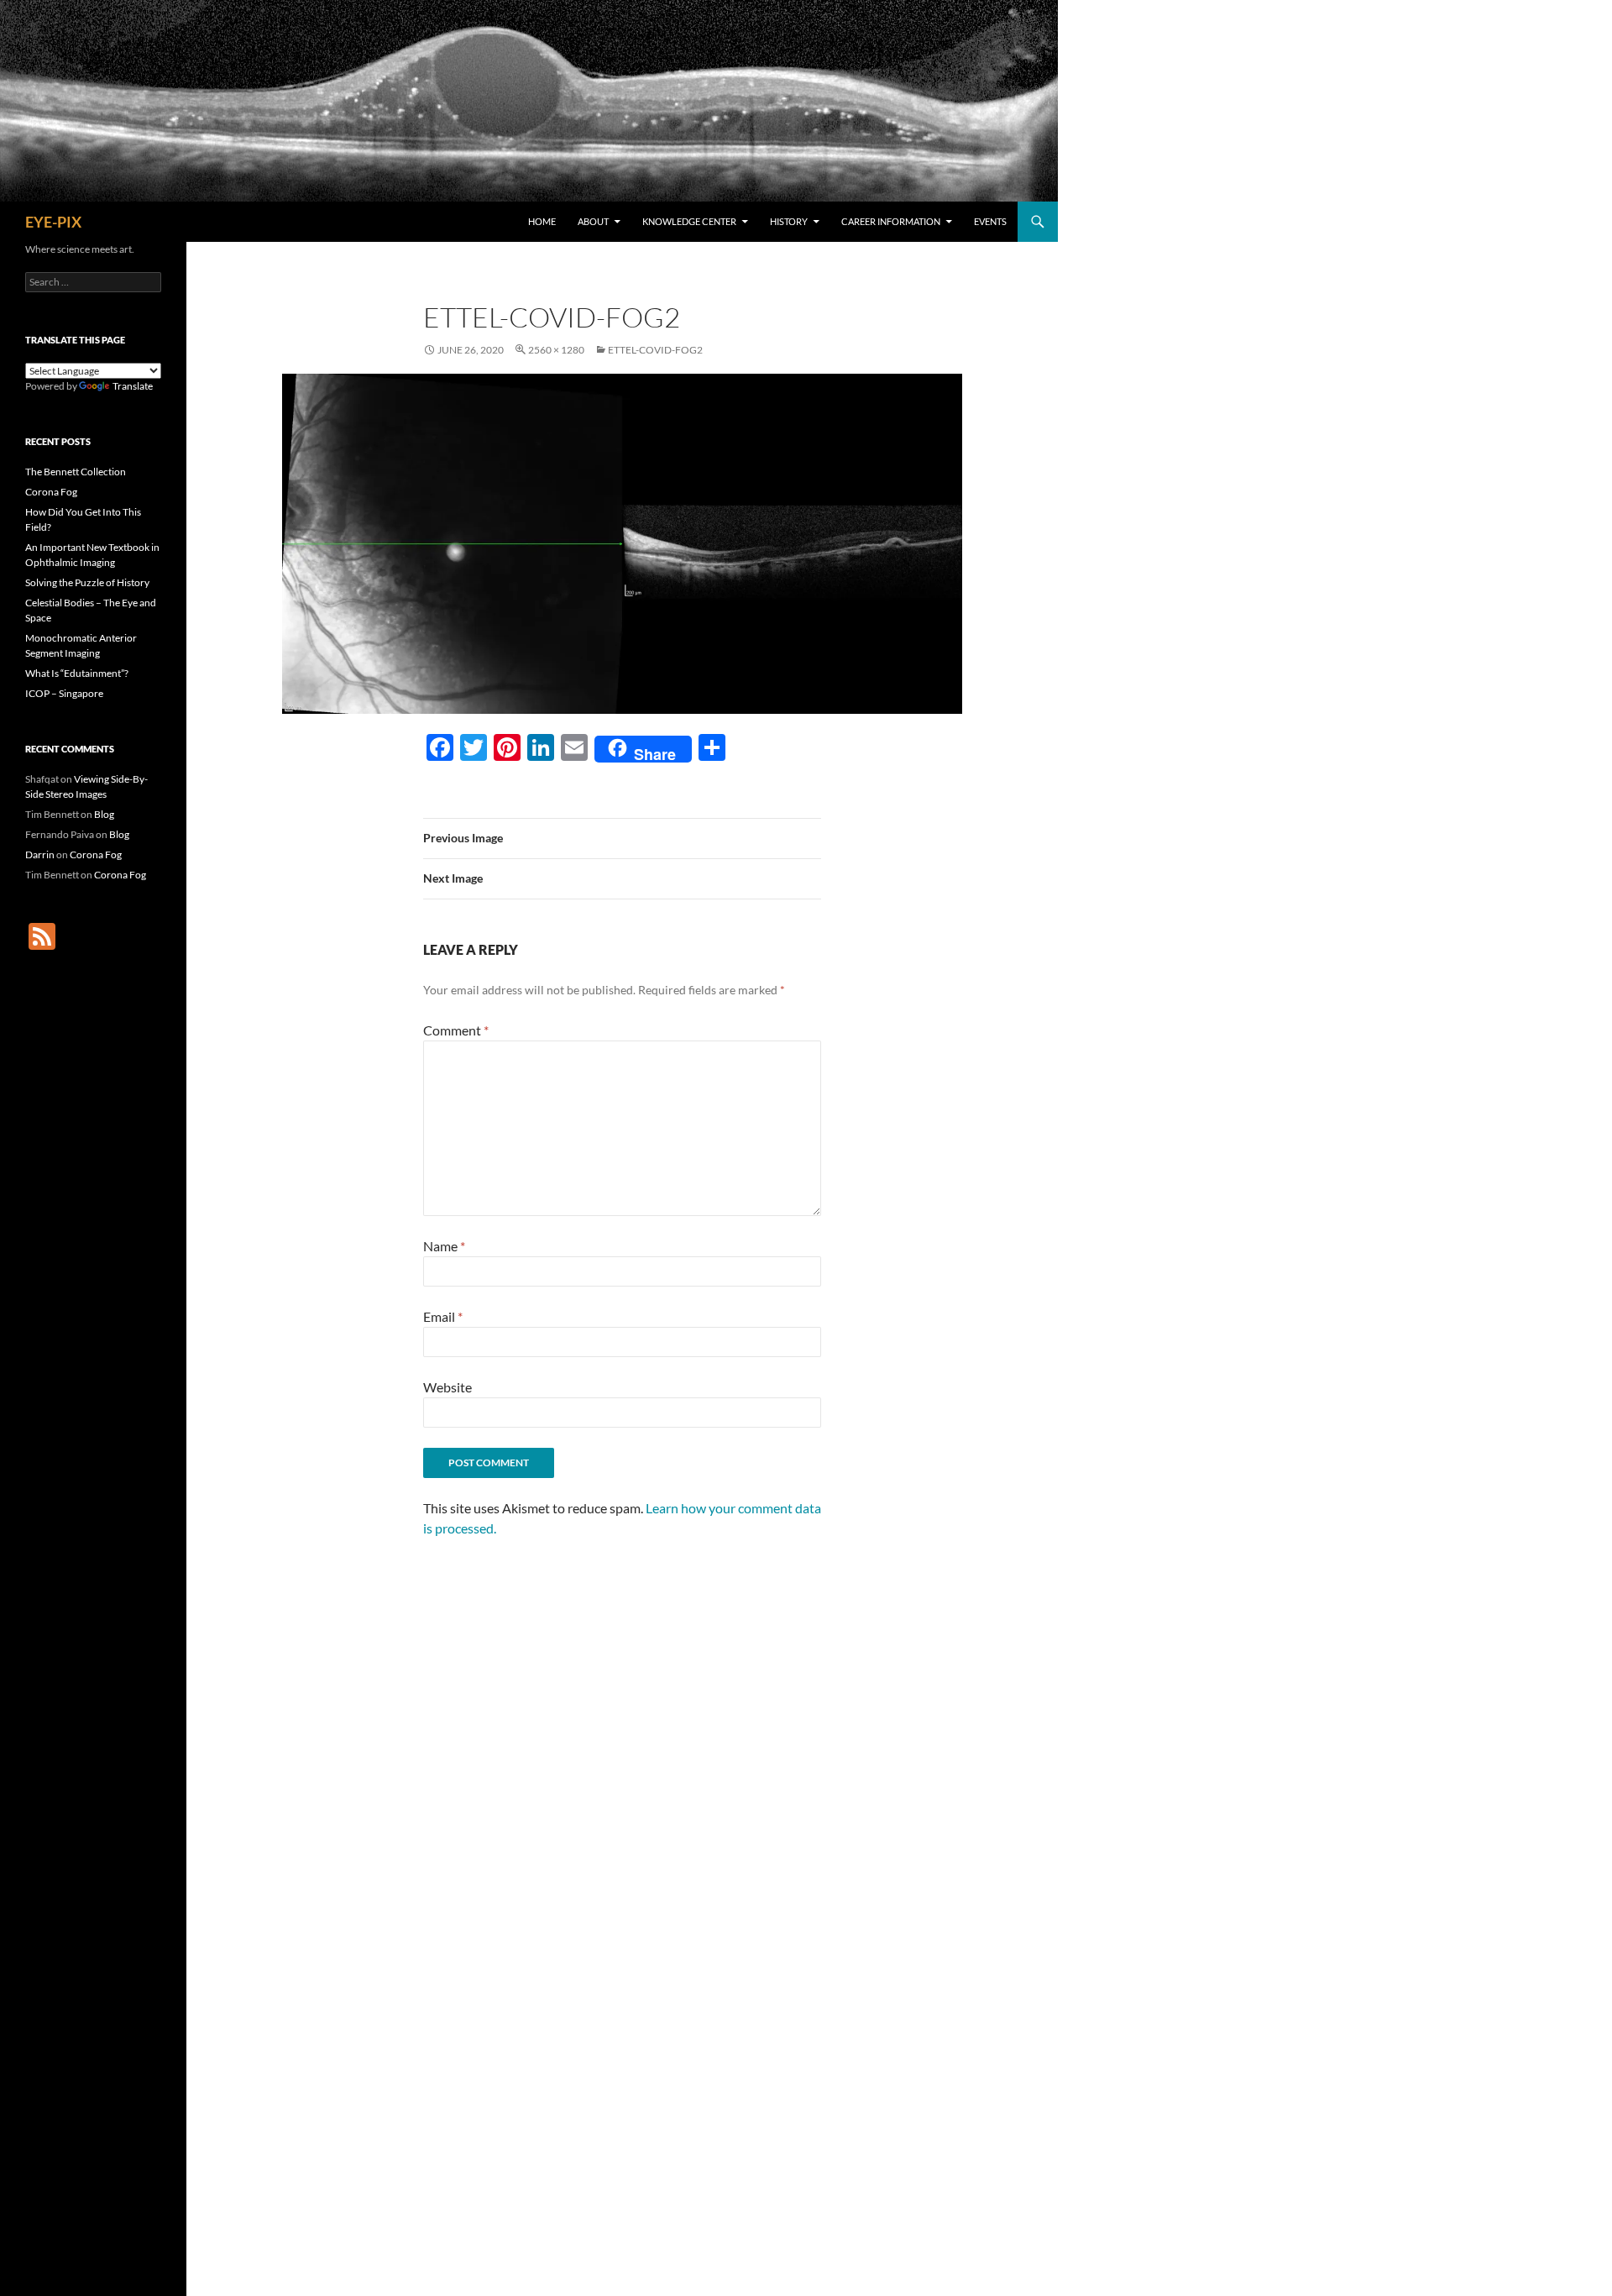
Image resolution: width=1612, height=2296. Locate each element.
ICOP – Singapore (64, 693)
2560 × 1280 (556, 350)
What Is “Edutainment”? (77, 673)
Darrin (40, 854)
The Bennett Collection (76, 472)
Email (443, 1316)
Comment (456, 1030)
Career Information (891, 221)
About (593, 221)
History (789, 221)
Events (990, 221)
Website (447, 1387)
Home (542, 221)
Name (444, 1246)
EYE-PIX (53, 222)
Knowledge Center (689, 221)
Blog (104, 814)
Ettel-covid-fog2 (655, 350)
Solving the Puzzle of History (87, 582)
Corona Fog (51, 492)
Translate (133, 386)
